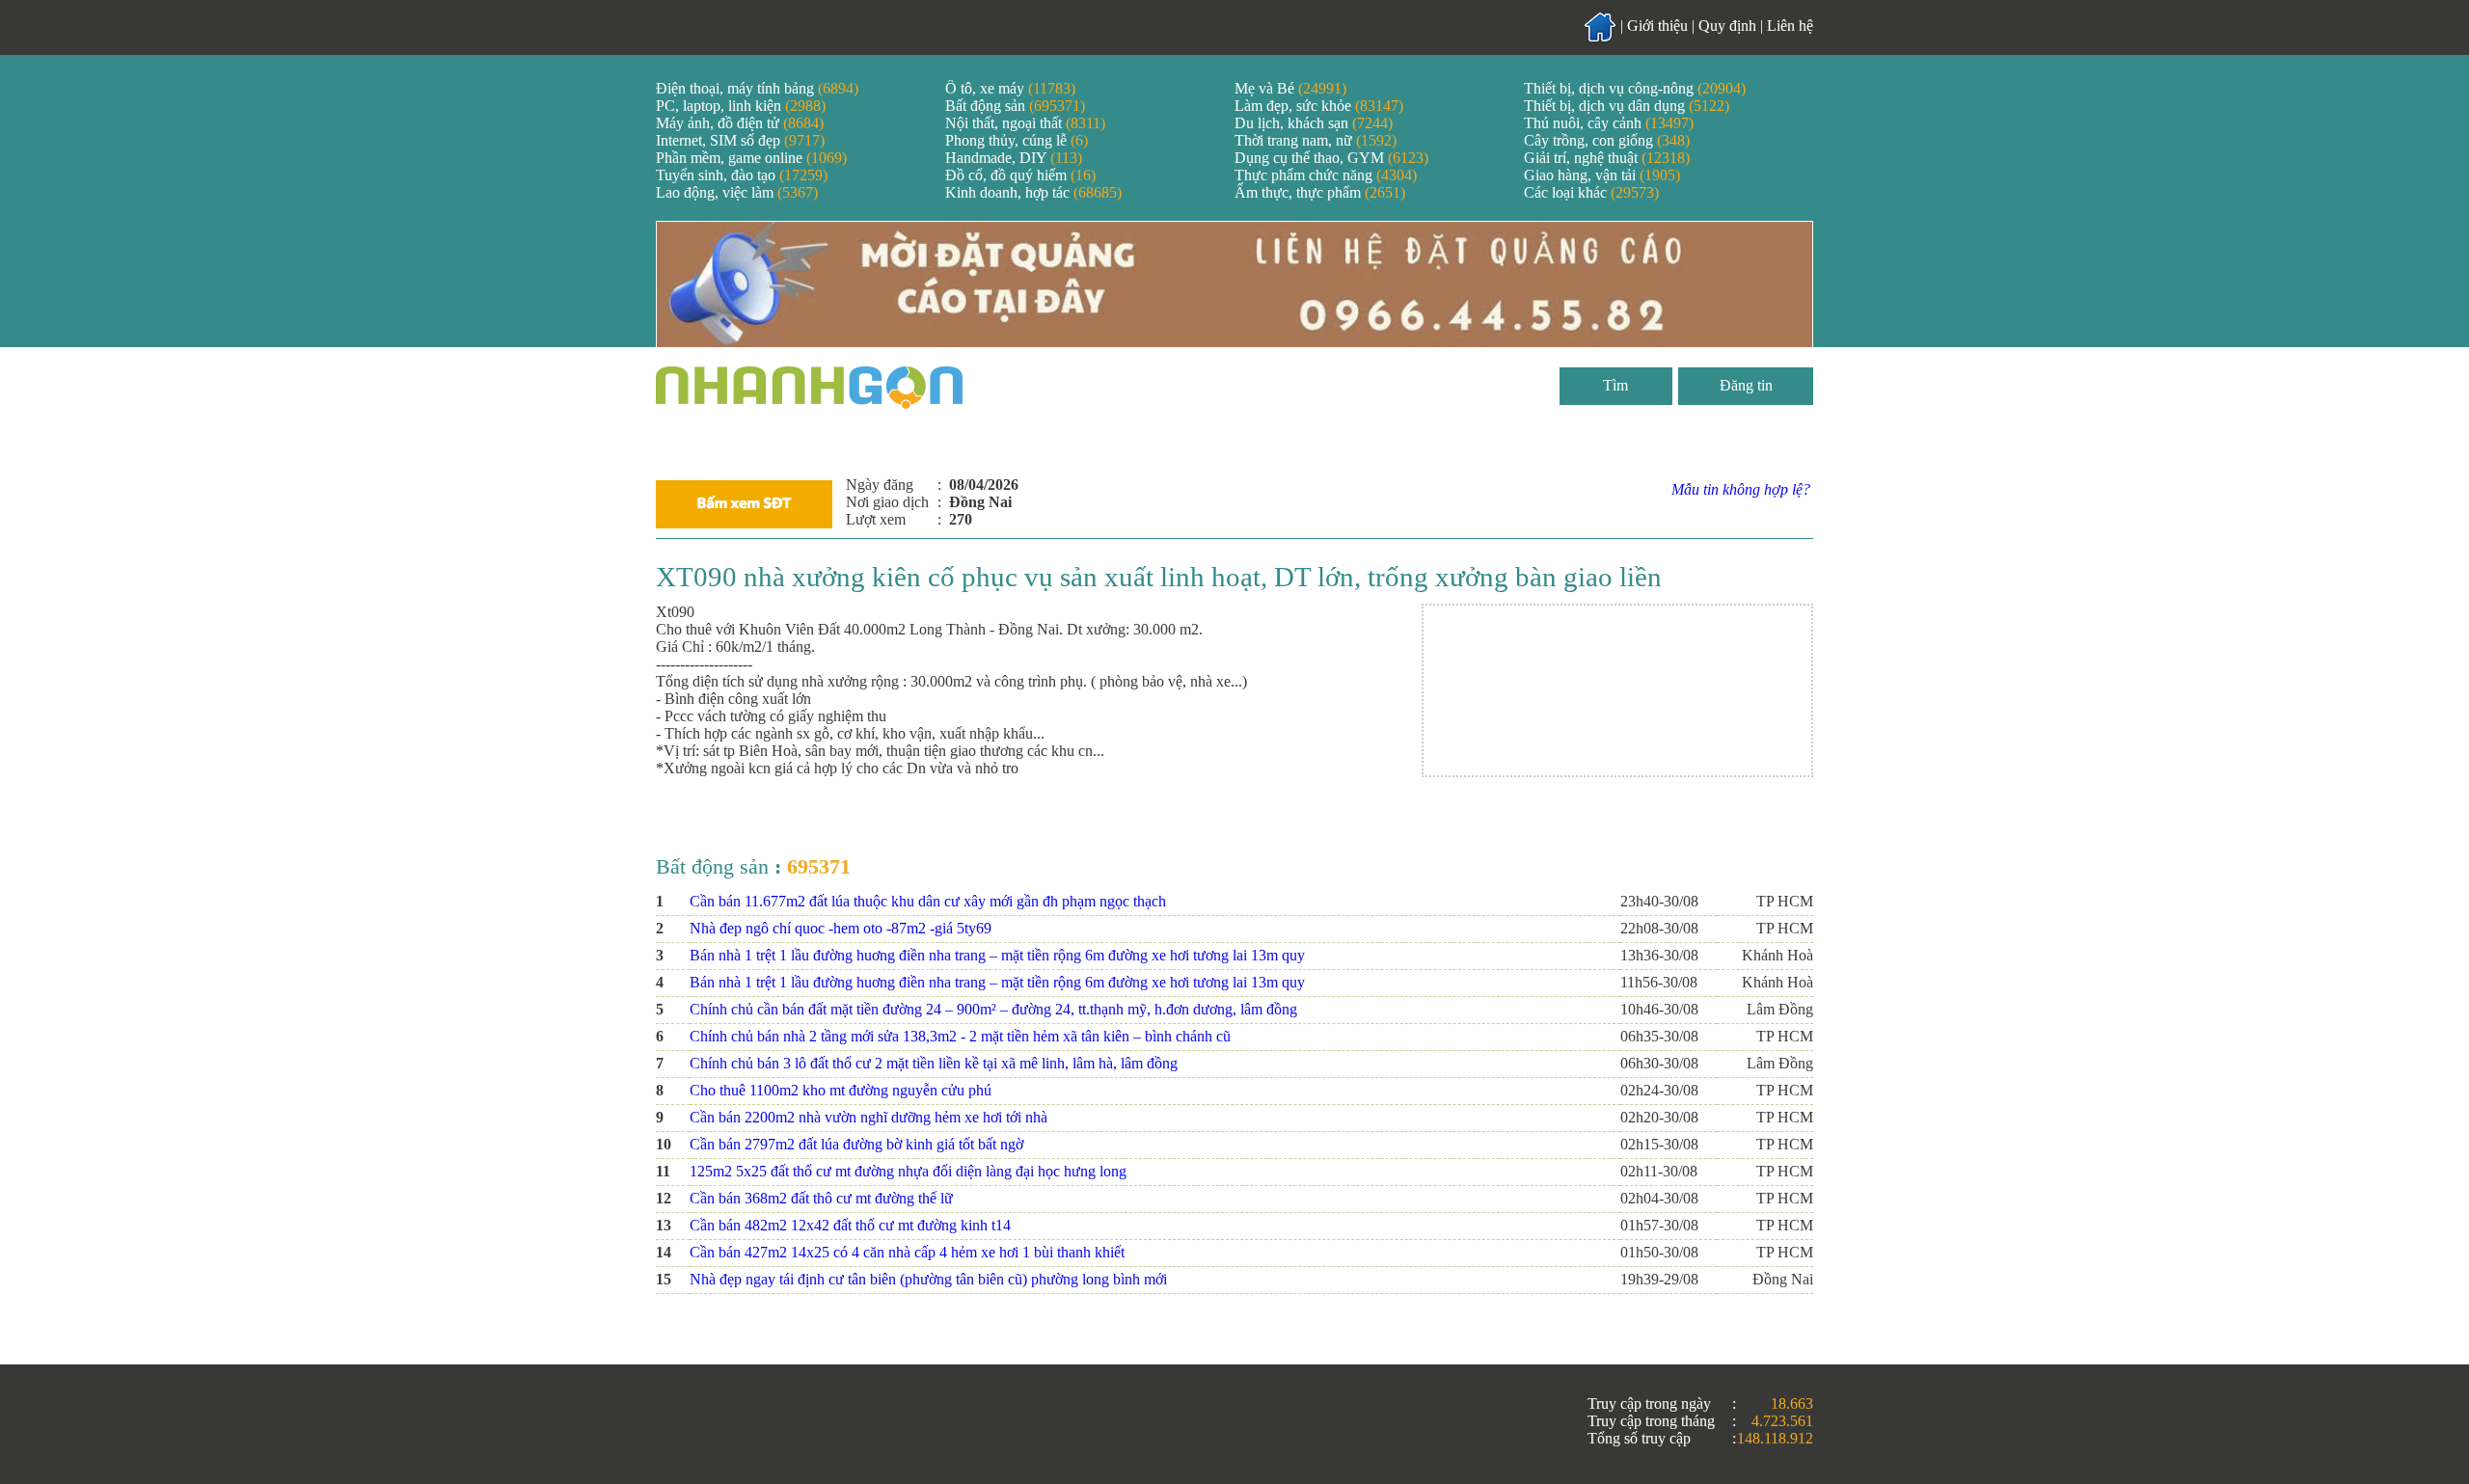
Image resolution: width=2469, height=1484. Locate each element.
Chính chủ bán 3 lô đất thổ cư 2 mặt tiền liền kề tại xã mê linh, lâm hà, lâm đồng (934, 1063)
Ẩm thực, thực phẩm (1320, 192)
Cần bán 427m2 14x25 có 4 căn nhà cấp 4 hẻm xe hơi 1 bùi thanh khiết (907, 1252)
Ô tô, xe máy (1010, 88)
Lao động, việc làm (737, 192)
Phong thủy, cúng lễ (1017, 140)
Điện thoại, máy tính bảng (757, 88)
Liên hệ (1790, 26)
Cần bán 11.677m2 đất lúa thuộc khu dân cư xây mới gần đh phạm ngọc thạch (928, 901)
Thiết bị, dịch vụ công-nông (1635, 88)
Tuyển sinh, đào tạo (742, 175)
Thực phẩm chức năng (1326, 175)
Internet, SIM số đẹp (740, 140)
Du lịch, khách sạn (1314, 123)
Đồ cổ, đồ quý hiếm (1020, 175)
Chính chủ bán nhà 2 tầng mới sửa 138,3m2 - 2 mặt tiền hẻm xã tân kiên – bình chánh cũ (960, 1036)
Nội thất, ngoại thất (1025, 123)
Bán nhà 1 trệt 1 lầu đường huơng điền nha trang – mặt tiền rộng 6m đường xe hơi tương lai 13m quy (997, 955)
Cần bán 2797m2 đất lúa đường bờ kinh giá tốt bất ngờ (856, 1144)
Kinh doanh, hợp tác (1033, 192)
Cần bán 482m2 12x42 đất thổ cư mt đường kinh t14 (850, 1225)
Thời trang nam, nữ (1316, 140)
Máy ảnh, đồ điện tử (740, 123)
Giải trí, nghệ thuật (1607, 158)
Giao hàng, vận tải (1602, 175)
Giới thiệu (1657, 26)
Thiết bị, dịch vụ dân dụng (1627, 106)
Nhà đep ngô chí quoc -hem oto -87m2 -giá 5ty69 (841, 928)
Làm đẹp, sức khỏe (1319, 106)
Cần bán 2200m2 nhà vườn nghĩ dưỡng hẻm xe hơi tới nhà (868, 1117)
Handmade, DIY (1014, 158)
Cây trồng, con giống (1607, 140)
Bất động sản (1015, 106)
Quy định (1727, 26)
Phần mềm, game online (751, 158)
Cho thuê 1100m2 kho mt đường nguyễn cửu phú (841, 1090)
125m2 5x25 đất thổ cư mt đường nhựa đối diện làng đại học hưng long (908, 1171)
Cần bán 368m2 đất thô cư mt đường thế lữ (821, 1198)
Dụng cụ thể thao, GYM (1331, 158)
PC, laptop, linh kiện (741, 106)
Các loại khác (1591, 192)
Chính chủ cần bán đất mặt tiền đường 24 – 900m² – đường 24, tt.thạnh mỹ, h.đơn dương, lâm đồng (993, 1009)
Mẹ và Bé (1290, 88)
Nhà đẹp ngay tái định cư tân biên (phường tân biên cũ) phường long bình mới (928, 1279)
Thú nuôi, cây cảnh (1609, 123)
